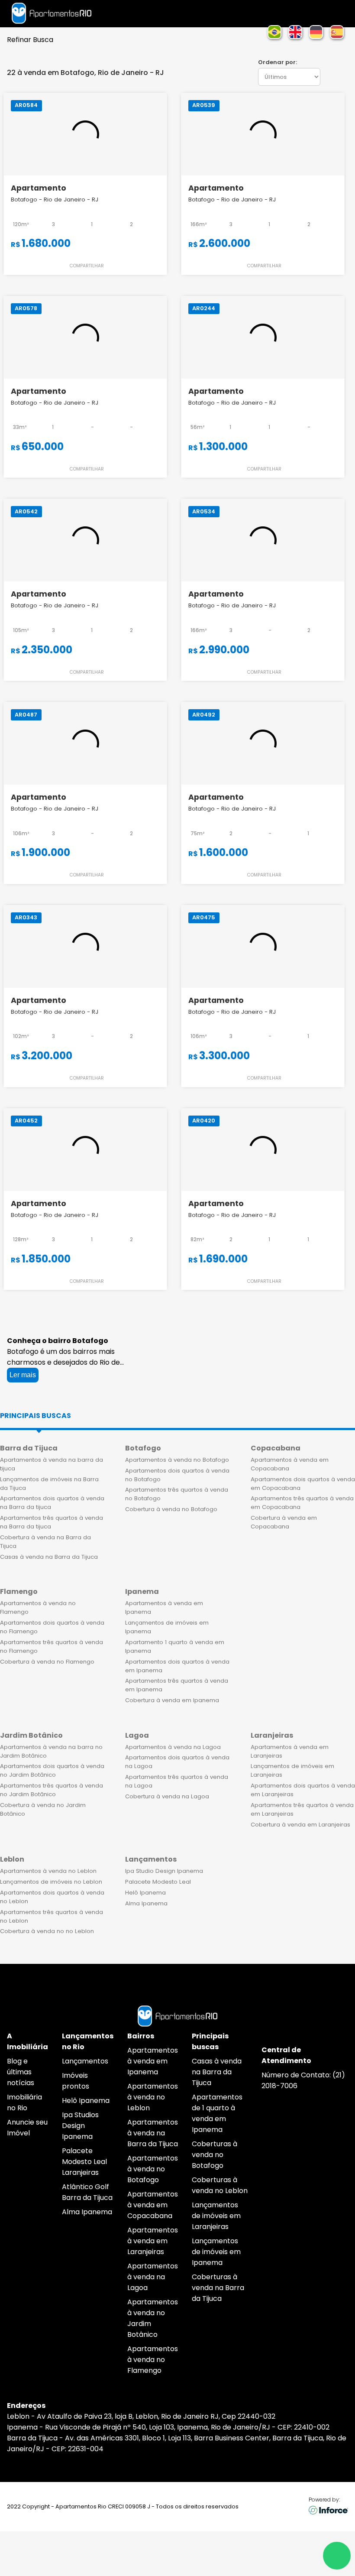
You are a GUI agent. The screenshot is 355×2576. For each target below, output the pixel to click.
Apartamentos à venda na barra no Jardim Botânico (51, 1751)
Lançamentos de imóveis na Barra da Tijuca (49, 1484)
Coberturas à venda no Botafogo (215, 2155)
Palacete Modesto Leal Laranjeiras (84, 2162)
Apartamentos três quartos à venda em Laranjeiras (302, 1809)
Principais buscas (35, 1416)
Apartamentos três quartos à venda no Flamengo (52, 1646)
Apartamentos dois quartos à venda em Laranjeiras (303, 1790)
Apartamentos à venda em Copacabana (290, 1464)
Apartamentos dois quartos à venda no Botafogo (177, 1475)
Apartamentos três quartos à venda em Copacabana (302, 1503)
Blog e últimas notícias (21, 2072)
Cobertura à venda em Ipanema (172, 1700)
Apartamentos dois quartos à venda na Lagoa (177, 1762)
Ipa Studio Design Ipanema (164, 1871)
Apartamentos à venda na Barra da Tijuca (153, 2133)
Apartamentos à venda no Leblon (48, 1871)
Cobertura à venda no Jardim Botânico (43, 1809)
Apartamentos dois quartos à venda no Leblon (52, 1897)
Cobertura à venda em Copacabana (284, 1522)
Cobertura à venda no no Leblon (47, 1931)
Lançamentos (85, 2061)
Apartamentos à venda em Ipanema (164, 1608)
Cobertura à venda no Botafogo (171, 1509)
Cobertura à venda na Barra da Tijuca (45, 1542)
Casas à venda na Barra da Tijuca (49, 1557)
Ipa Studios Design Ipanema (80, 2126)
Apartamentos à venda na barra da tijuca (52, 1464)
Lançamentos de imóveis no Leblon (51, 1882)
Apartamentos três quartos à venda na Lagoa (177, 1781)
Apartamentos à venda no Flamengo (38, 1608)
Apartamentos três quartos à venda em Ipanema (177, 1685)
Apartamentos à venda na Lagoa (173, 1747)
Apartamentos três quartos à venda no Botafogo (177, 1494)
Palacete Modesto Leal (158, 1882)
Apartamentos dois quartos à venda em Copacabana (303, 1484)
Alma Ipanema (146, 1903)
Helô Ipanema (145, 1893)
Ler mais (23, 1375)
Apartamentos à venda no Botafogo (177, 1460)
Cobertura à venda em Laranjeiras (300, 1825)
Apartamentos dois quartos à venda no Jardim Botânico (52, 1770)
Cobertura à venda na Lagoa (167, 1796)
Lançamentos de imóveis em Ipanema (167, 1627)
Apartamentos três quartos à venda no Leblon (52, 1916)
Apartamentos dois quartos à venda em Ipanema (177, 1666)
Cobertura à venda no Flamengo (47, 1662)
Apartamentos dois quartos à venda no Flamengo (52, 1627)
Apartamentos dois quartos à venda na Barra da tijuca (52, 1503)
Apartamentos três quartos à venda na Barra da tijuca (52, 1522)
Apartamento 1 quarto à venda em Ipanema (175, 1646)
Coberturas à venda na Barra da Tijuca (218, 2288)
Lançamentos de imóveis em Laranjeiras (292, 1770)
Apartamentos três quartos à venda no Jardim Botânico (52, 1790)
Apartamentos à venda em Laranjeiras (290, 1751)
